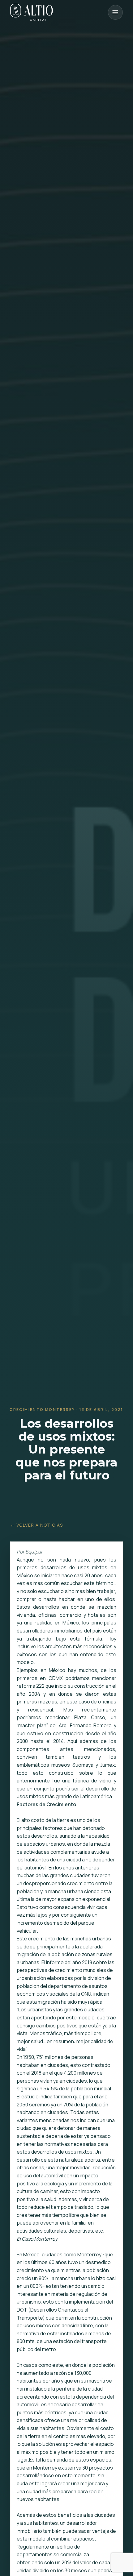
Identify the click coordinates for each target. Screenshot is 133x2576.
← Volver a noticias (37, 1525)
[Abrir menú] (115, 12)
